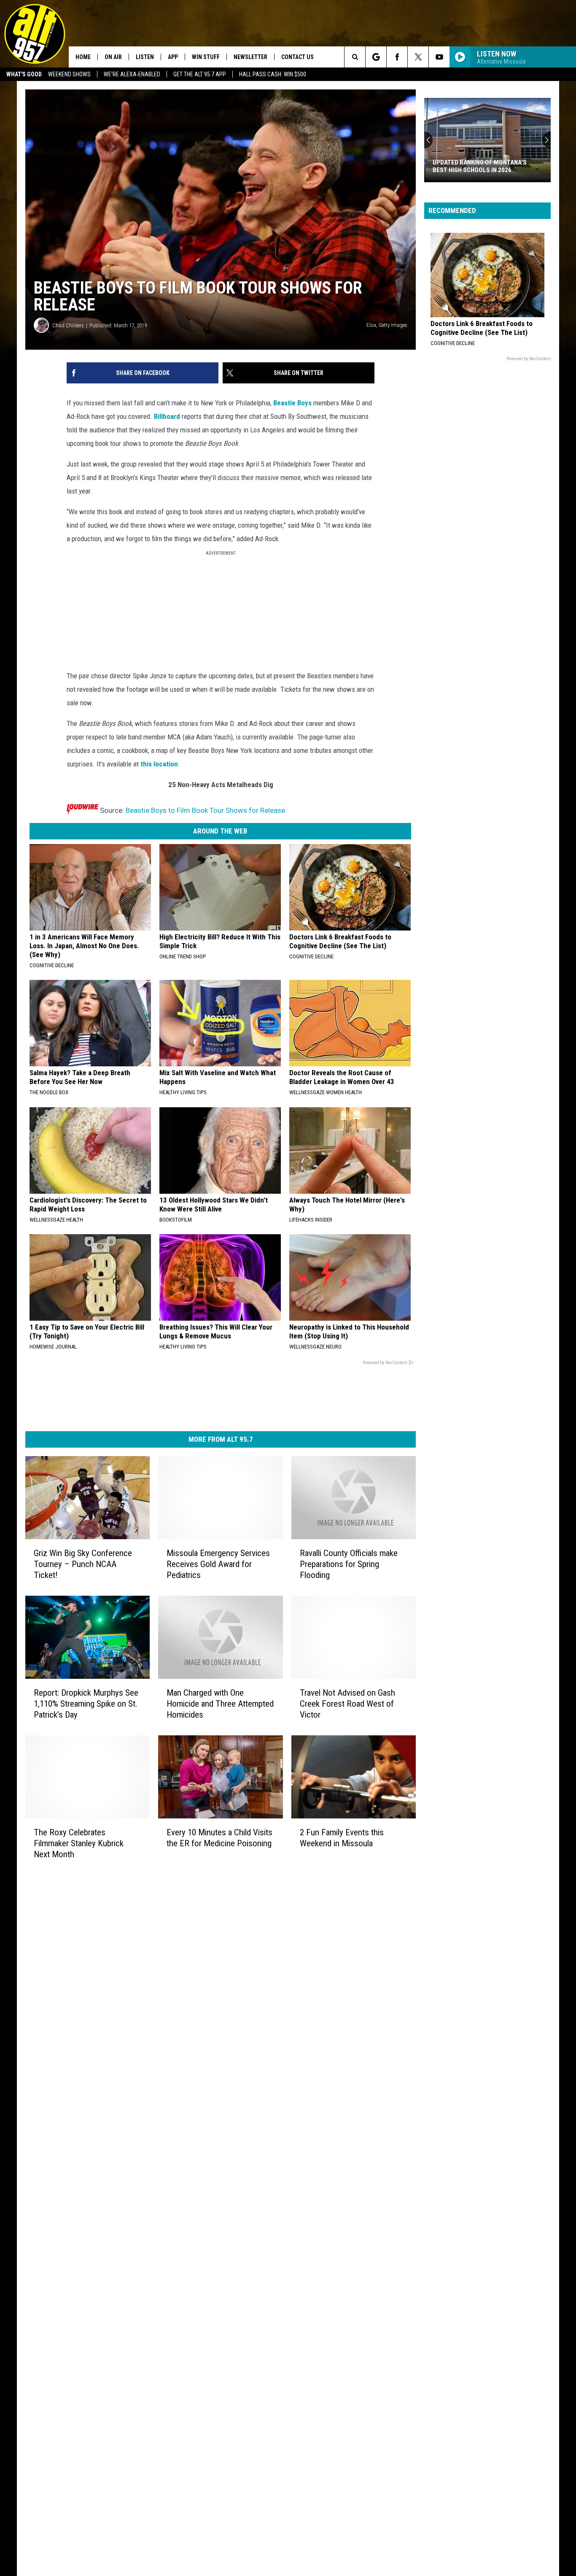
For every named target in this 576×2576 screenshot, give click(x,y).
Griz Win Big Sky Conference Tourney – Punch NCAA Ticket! (83, 1564)
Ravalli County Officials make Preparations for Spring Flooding (349, 1564)
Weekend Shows (69, 74)
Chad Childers (68, 325)
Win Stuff (206, 57)
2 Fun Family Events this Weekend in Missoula (342, 1838)
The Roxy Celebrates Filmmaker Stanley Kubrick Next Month (79, 1843)
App (173, 57)
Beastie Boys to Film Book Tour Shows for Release (205, 810)
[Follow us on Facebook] (397, 57)
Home (83, 57)
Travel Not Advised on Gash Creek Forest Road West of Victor (347, 1704)
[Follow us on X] (418, 57)
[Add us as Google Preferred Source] (376, 57)
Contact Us (297, 57)
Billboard (167, 416)
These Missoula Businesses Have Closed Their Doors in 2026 (483, 166)
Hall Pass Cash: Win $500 (273, 74)
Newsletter (250, 57)
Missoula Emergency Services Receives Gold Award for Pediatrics (218, 1564)
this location (159, 764)
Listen (145, 57)
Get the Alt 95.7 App (200, 74)
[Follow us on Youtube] (439, 57)
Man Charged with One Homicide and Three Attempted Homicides (220, 1704)
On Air (113, 57)
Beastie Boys (292, 403)
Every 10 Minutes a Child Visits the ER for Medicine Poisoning (219, 1837)
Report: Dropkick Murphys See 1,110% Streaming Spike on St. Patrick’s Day (86, 1704)
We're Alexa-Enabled (132, 74)
